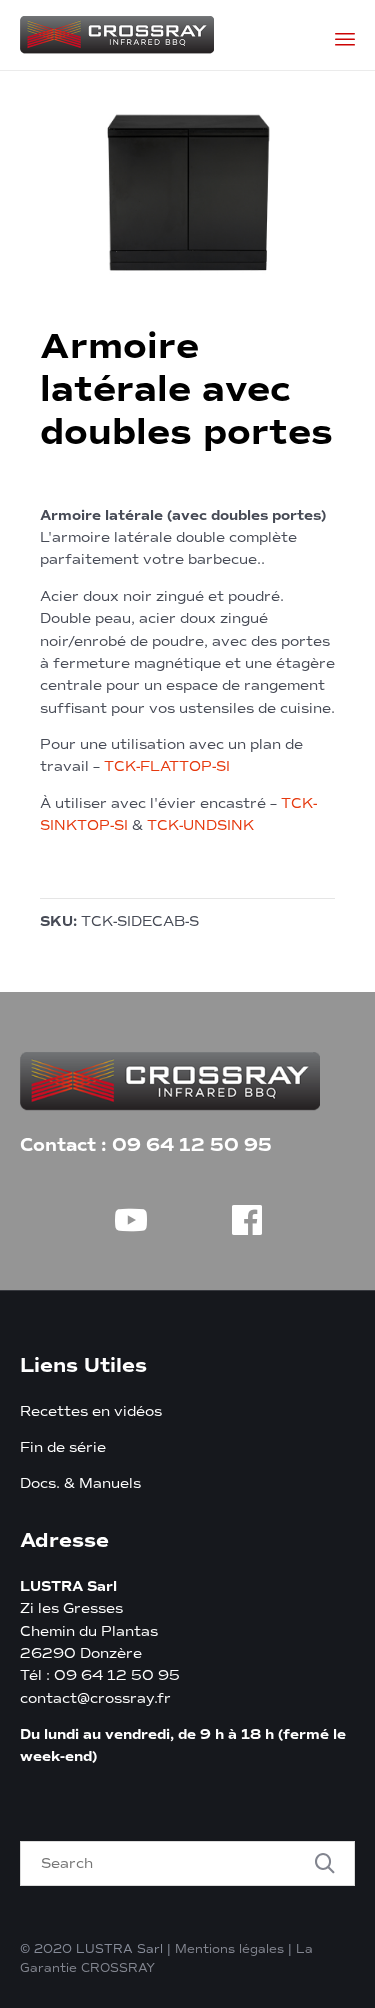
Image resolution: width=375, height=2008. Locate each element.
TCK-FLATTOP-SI (167, 766)
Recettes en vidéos (91, 1411)
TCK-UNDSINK (200, 825)
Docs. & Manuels (80, 1483)
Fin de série (63, 1447)
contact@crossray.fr (95, 1698)
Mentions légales (229, 1949)
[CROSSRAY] (117, 35)
